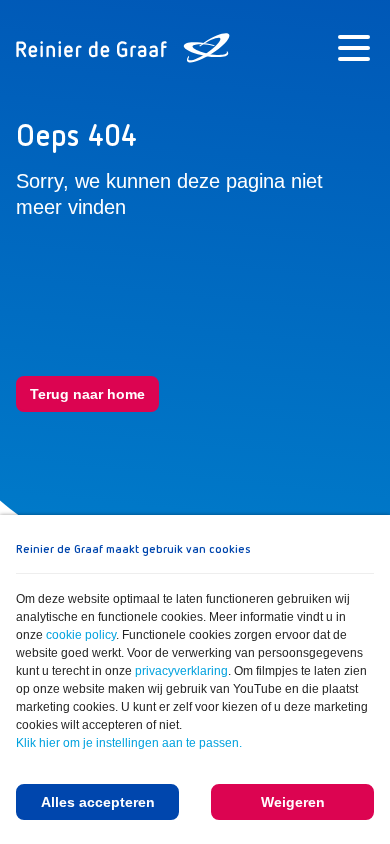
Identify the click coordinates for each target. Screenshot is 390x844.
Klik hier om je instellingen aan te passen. (129, 743)
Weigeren (293, 802)
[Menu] (354, 48)
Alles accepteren (98, 802)
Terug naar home (87, 394)
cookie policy (81, 635)
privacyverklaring (181, 671)
